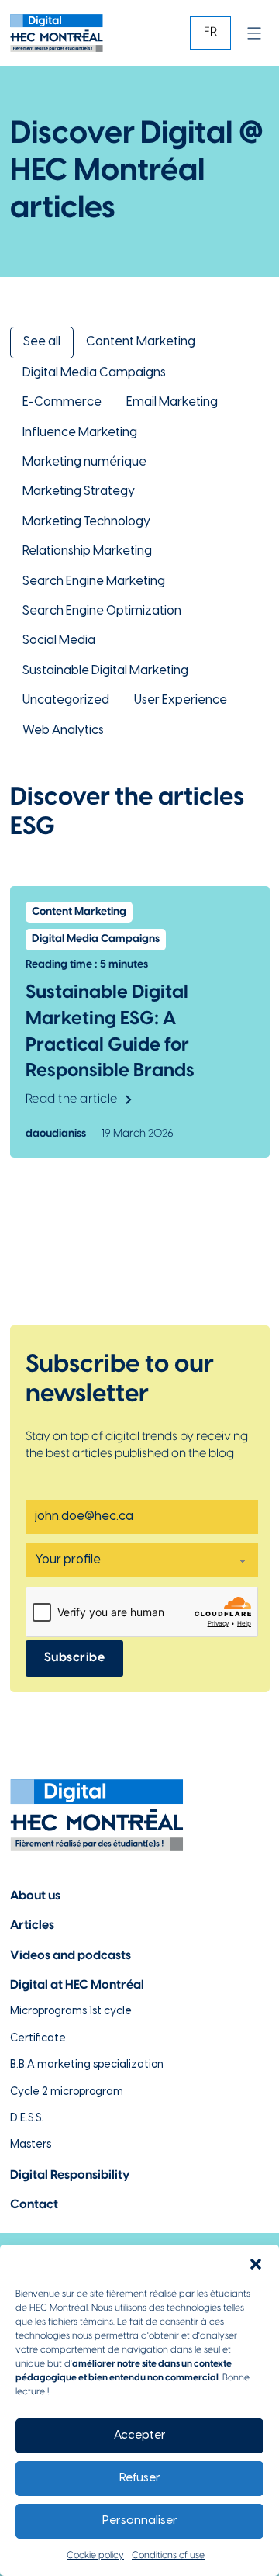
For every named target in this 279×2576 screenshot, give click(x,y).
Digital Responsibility (70, 2175)
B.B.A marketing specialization (87, 2065)
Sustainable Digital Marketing (105, 671)
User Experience (181, 700)
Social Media (59, 641)
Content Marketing (141, 342)
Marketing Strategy (79, 492)
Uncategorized (66, 700)
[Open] (254, 33)
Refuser (140, 2478)
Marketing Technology (86, 522)
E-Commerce (62, 402)
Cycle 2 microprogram (67, 2092)
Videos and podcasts (71, 1956)
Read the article (72, 1099)
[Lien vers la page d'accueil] (57, 33)
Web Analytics (63, 731)
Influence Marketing (80, 433)
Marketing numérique (84, 462)
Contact (34, 2205)
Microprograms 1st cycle (71, 2012)
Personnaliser (140, 2521)
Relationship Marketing (87, 551)
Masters (31, 2145)
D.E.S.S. (27, 2119)
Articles (32, 1925)
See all (42, 342)
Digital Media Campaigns (94, 373)
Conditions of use (168, 2555)
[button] (256, 2264)
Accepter (140, 2436)
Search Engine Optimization (102, 611)
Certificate (38, 2039)
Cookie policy (95, 2555)
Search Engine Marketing (94, 582)
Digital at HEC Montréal (77, 1985)
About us (35, 1896)
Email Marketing (172, 402)
